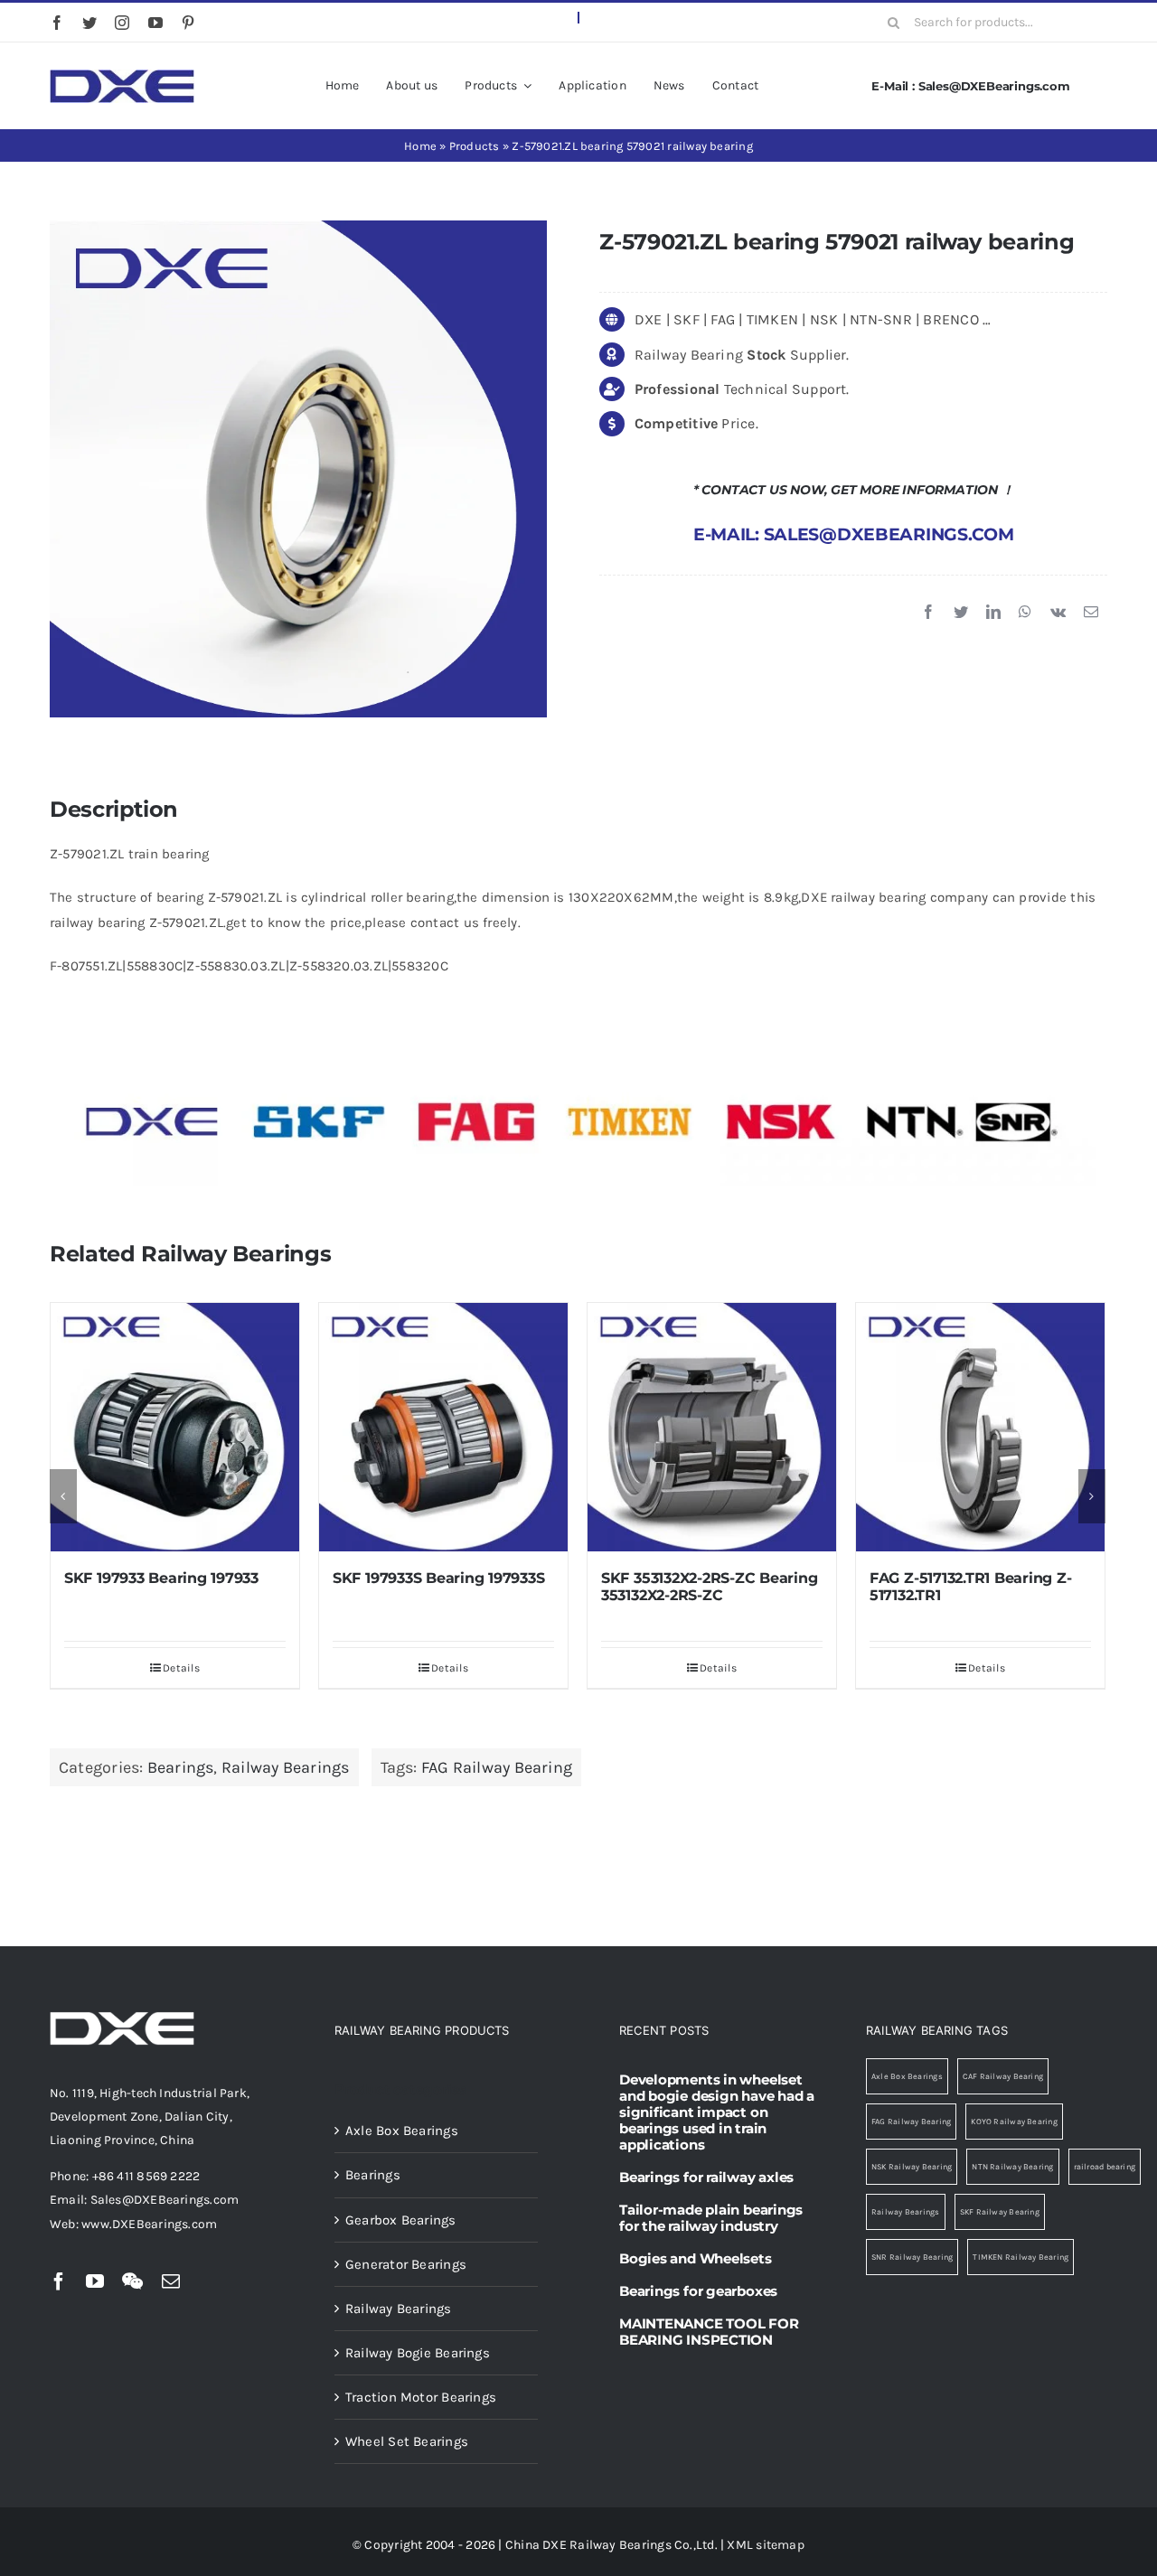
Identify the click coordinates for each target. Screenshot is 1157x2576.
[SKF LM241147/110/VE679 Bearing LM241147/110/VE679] (980, 1427)
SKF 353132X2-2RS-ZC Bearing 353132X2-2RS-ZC (441, 1587)
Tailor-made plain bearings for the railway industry (711, 2218)
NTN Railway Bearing (1012, 2167)
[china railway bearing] (122, 76)
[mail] (171, 2281)
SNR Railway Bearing (912, 2257)
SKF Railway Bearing (1000, 2212)
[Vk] (1058, 613)
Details (181, 1668)
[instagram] (122, 23)
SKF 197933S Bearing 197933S (170, 1578)
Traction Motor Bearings (421, 2397)
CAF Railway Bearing (1003, 2076)
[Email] (1091, 613)
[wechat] (132, 2281)
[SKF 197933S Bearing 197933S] (175, 1427)
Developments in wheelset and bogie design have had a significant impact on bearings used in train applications (717, 2112)
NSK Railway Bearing (912, 2167)
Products (475, 146)
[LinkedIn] (993, 613)
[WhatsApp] (1025, 613)
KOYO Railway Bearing (1014, 2122)
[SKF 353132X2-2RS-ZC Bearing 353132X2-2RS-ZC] (443, 1427)
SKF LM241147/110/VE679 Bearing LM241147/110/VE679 (973, 1587)
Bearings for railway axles (706, 2177)
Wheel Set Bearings (407, 2441)
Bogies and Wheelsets (696, 2258)
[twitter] (89, 23)
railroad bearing (1105, 2167)
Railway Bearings (286, 1767)
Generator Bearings (406, 2264)
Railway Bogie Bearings (418, 2353)
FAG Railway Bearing (497, 1767)
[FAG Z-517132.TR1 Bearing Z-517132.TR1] (712, 1427)
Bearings (181, 1767)
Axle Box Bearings (402, 2131)
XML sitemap (765, 2545)
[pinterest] (188, 23)
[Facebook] (928, 613)
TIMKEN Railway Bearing (1021, 2257)
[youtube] (155, 23)
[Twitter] (961, 613)
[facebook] (57, 23)
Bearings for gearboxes (698, 2291)
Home (420, 146)
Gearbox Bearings (401, 2220)
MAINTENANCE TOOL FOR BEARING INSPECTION (709, 2332)
